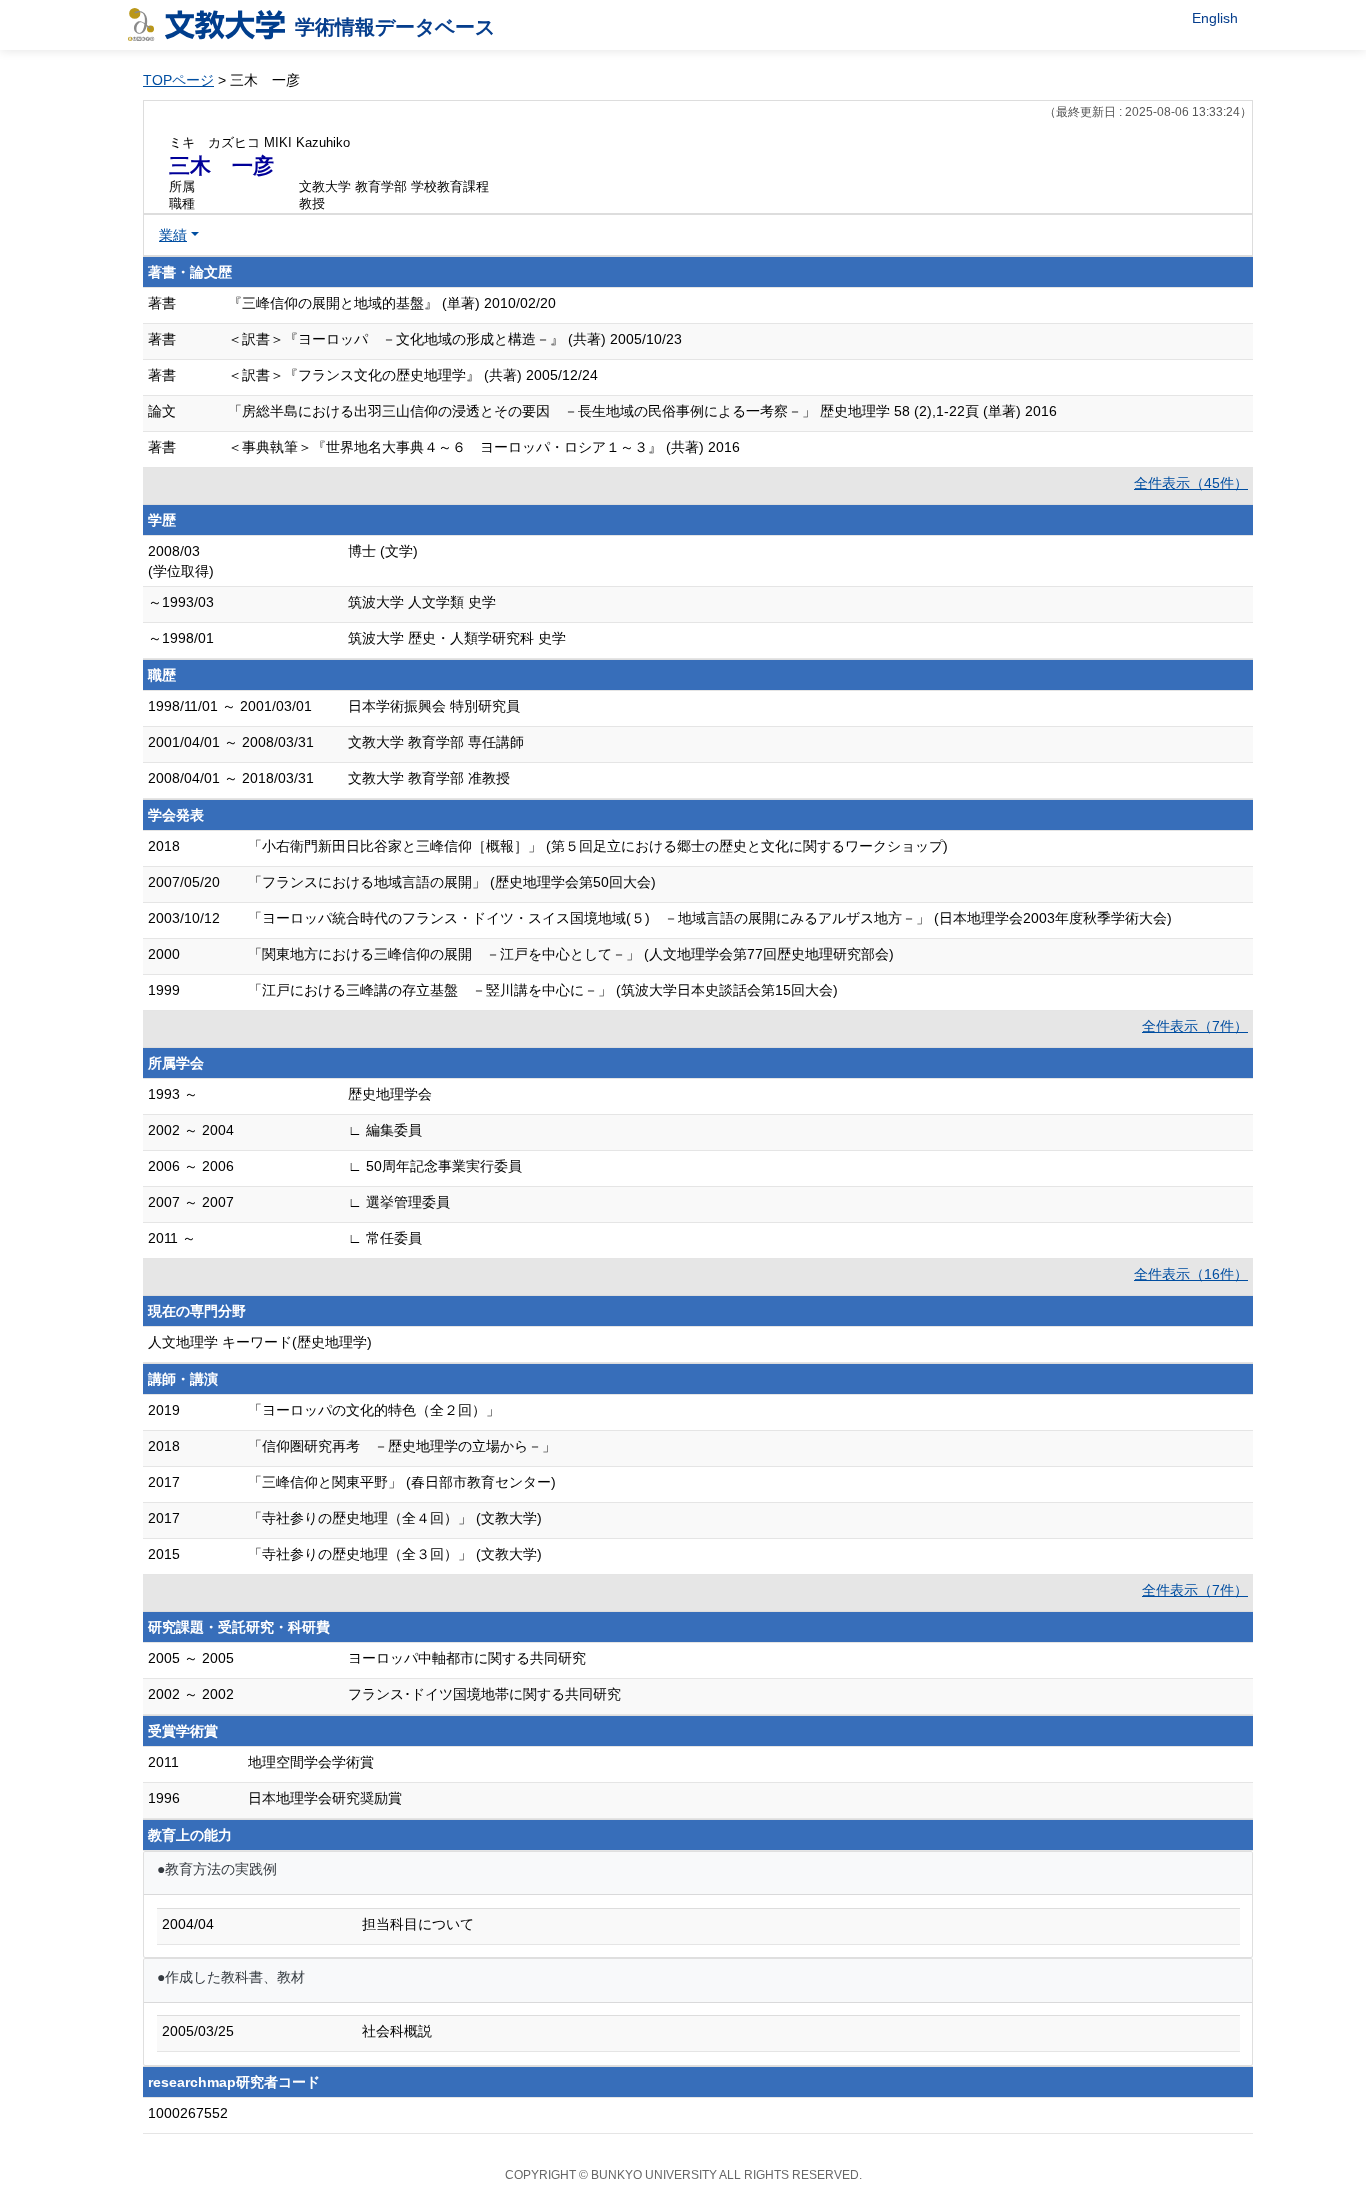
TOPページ (178, 80)
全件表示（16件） (1191, 1274)
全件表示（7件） (1195, 1026)
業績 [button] (173, 235)
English (1215, 18)
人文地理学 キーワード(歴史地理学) (260, 1342)
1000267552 (188, 2113)
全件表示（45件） (1191, 483)
